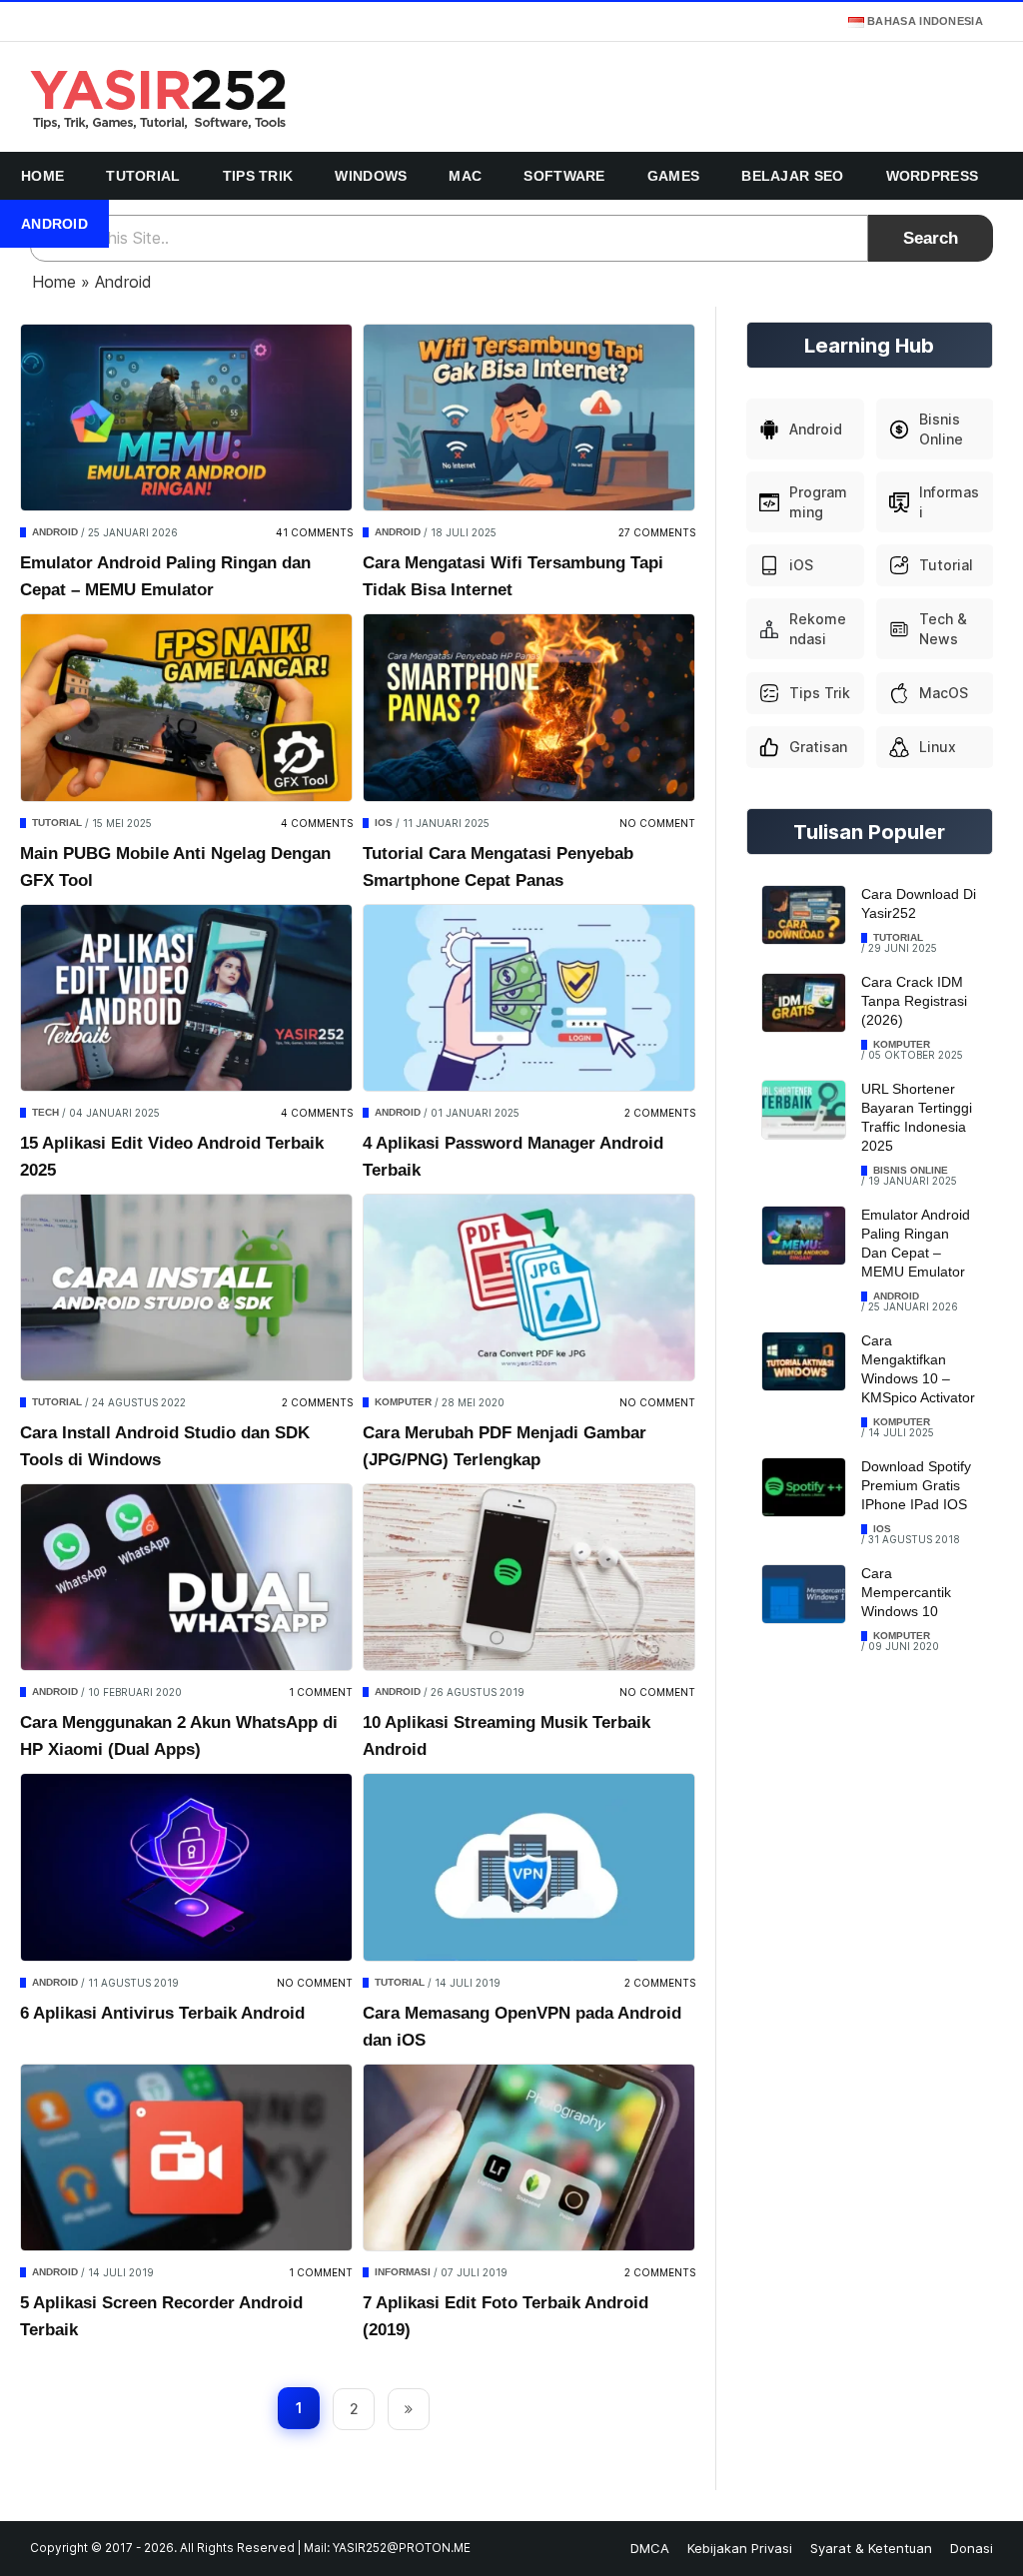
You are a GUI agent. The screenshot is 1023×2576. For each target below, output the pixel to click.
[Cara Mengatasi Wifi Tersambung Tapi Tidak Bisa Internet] (529, 418)
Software (564, 176)
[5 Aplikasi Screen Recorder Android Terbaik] (186, 2157)
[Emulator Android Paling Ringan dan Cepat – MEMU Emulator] (186, 418)
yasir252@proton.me (402, 2548)
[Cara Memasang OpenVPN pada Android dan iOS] (529, 1867)
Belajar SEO (792, 176)
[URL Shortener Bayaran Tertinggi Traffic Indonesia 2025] (804, 1110)
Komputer (403, 1402)
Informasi (403, 2272)
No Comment (657, 823)
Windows (371, 176)
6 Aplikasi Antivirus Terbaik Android (162, 2013)
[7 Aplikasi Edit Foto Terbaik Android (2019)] (529, 2157)
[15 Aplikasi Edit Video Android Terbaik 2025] (186, 998)
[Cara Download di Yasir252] (804, 915)
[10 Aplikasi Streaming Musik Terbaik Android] (529, 1577)
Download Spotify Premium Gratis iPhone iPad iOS (916, 1485)
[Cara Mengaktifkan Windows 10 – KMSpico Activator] (804, 1362)
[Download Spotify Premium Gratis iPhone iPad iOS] (804, 1488)
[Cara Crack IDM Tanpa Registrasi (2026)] (804, 1003)
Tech (45, 1112)
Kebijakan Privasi (740, 2548)
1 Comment (321, 1692)
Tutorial (143, 176)
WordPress (933, 176)
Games (674, 176)
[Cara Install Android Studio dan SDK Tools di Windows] (186, 1288)
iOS (384, 823)
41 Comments (314, 532)
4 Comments (317, 823)
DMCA (650, 2548)
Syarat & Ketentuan (871, 2548)
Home (42, 176)
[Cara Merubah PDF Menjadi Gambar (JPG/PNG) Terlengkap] (529, 1288)
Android (54, 224)
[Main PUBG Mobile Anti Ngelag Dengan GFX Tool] (186, 707)
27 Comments (657, 532)
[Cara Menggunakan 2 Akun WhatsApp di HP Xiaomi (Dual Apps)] (186, 1577)
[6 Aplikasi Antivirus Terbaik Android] (186, 1867)
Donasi (972, 2548)
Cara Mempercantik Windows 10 (906, 1592)
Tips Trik (258, 176)
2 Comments (660, 1113)
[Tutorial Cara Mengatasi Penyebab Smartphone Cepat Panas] (529, 707)
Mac (465, 176)
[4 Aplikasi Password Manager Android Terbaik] (529, 998)
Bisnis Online (911, 1170)
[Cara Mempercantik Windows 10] (804, 1595)
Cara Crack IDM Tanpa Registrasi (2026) (914, 1001)
